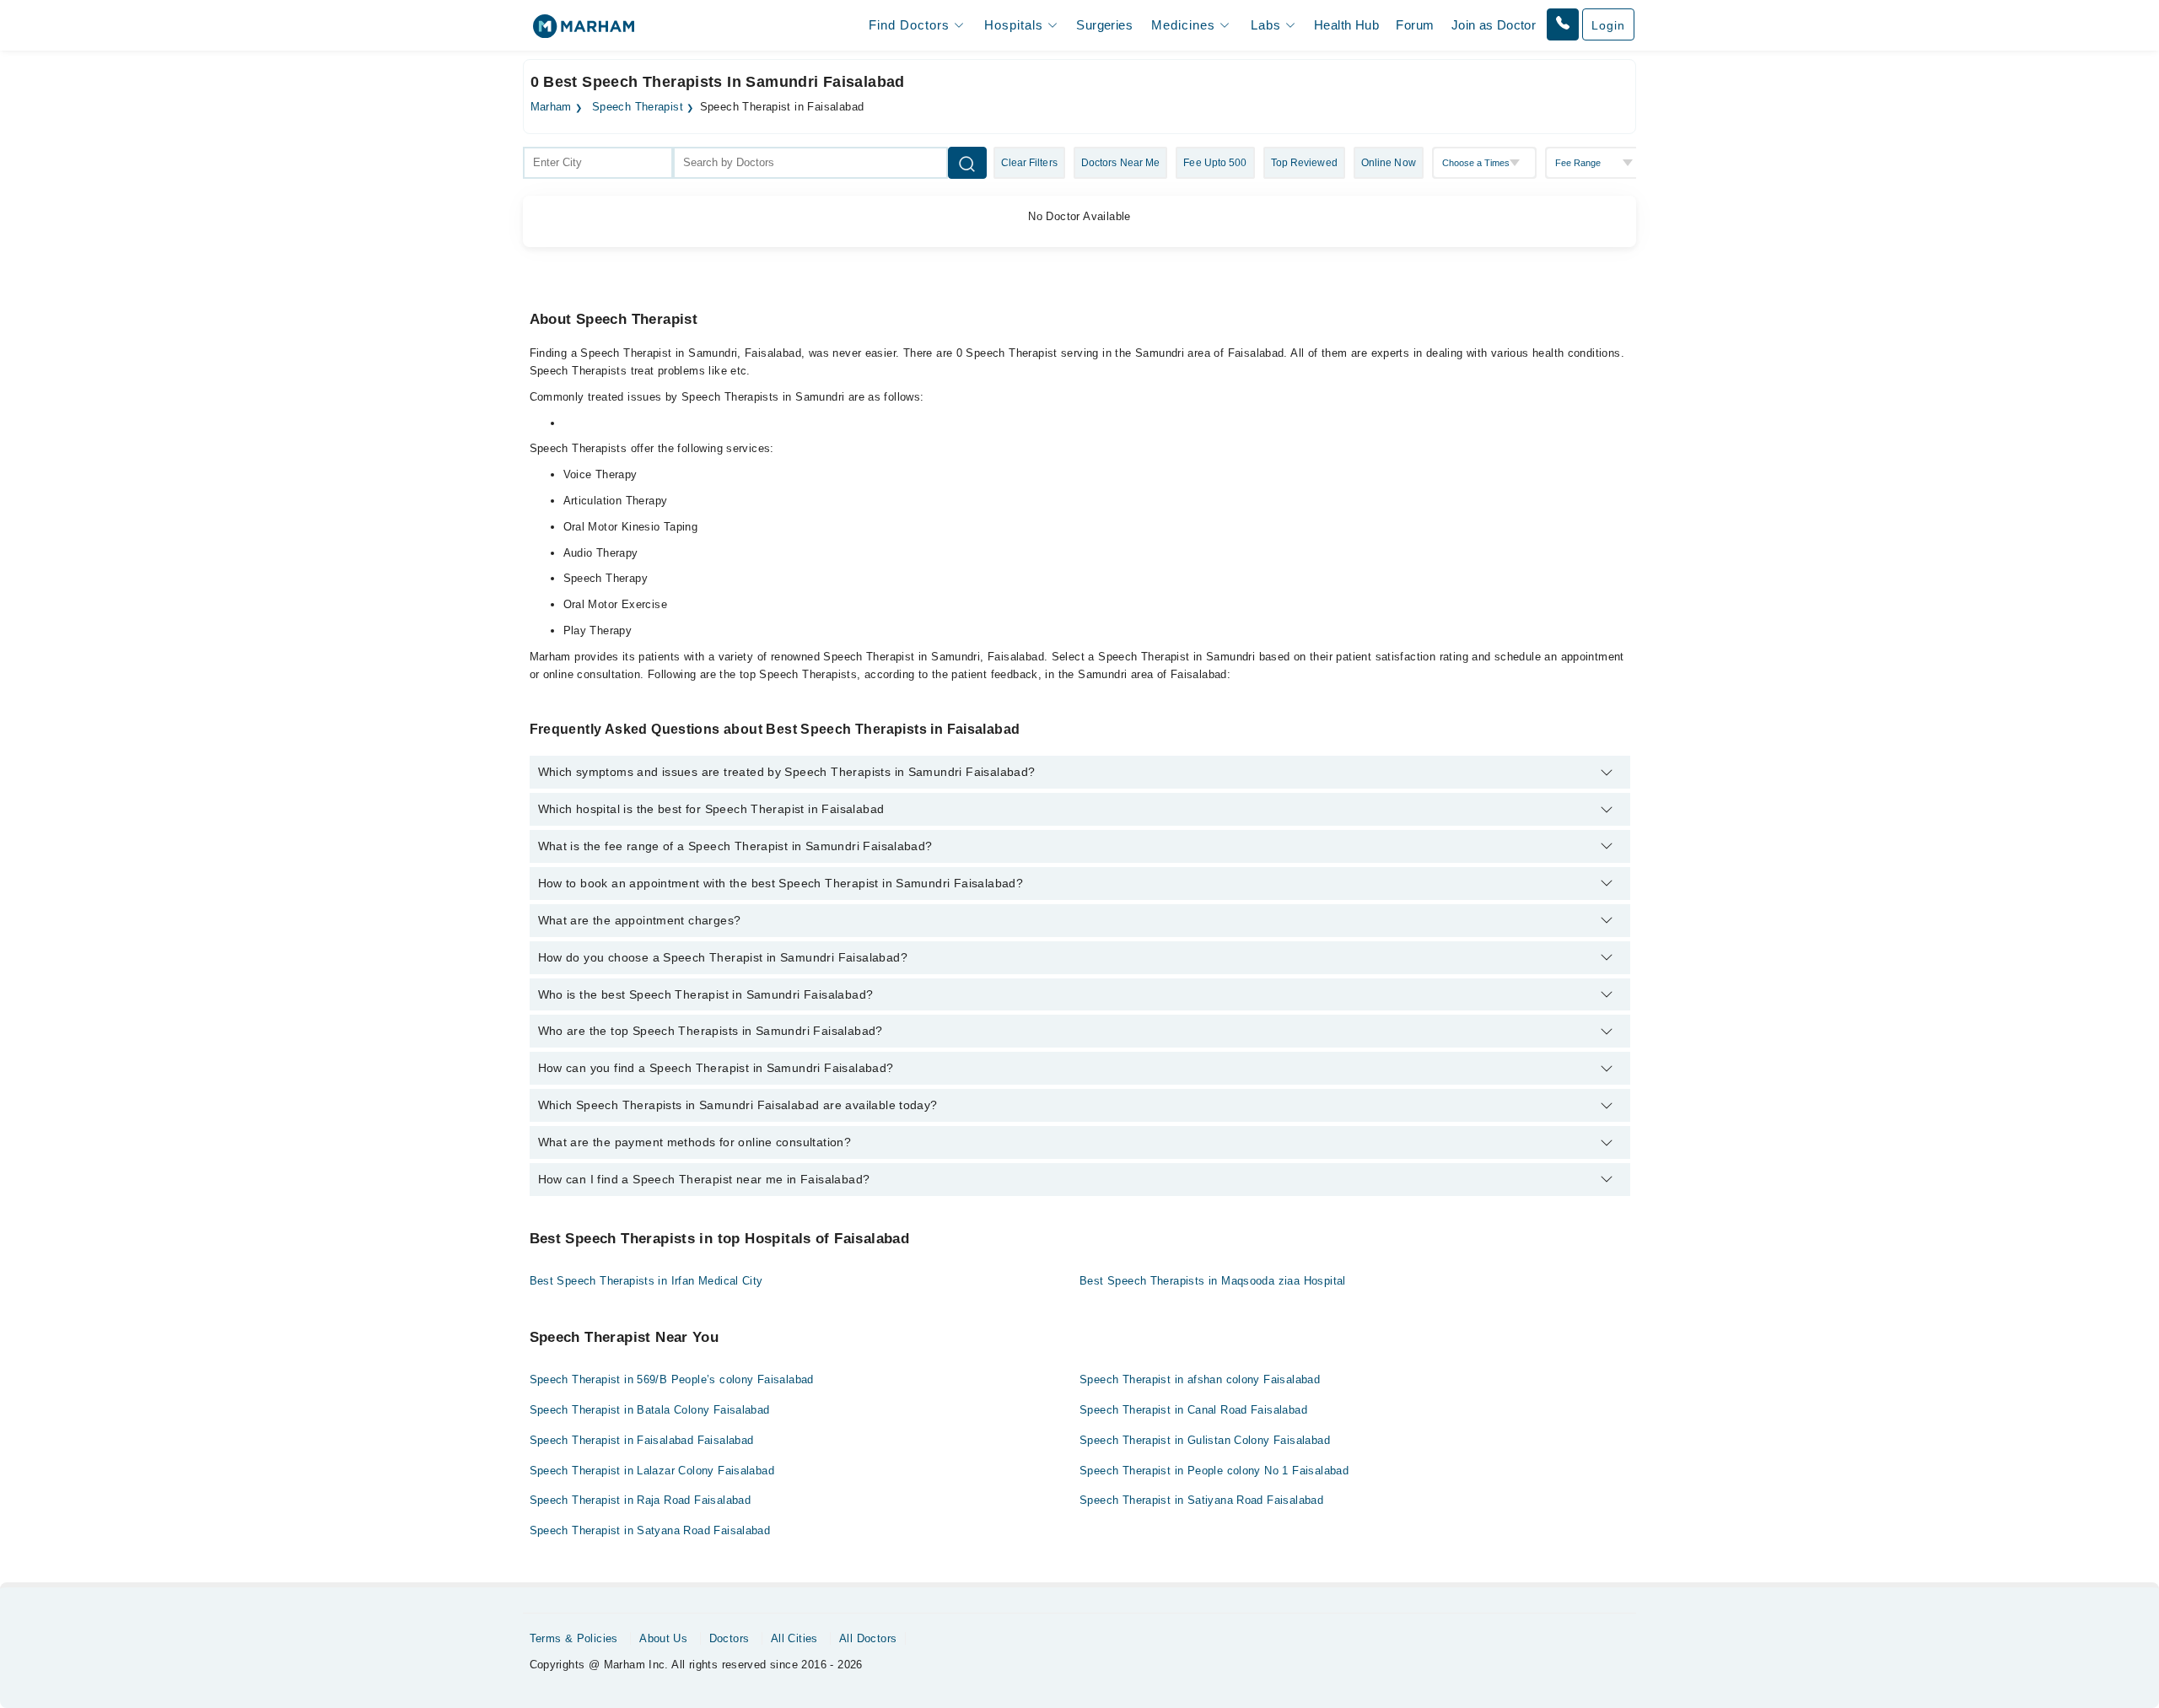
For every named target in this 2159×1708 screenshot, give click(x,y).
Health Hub (1346, 25)
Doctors (730, 1638)
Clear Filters (1029, 163)
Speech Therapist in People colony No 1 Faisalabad (1214, 1471)
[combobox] (598, 163)
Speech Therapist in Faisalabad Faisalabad (642, 1440)
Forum (1415, 25)
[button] (1563, 24)
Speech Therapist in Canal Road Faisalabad (1193, 1410)
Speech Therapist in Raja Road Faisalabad (641, 1500)
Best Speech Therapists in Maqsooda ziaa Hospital (1213, 1281)
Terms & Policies (574, 1638)
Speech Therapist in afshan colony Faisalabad (1200, 1379)
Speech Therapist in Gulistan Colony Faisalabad (1205, 1440)
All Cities (794, 1638)
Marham (551, 107)
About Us (663, 1638)
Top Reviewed (1304, 163)
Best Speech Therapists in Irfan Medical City (646, 1281)
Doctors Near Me (1121, 163)
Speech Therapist (638, 107)
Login (1608, 25)
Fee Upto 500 (1215, 163)
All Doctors (868, 1638)
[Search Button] (967, 163)
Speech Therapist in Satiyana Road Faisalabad (1201, 1500)
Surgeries (1104, 25)
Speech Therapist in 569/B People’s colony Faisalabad (672, 1379)
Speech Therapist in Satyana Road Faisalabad (650, 1530)
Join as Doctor (1494, 25)
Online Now (1389, 163)
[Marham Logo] (584, 32)
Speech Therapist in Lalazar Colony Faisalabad (652, 1471)
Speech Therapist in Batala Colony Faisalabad (650, 1410)
